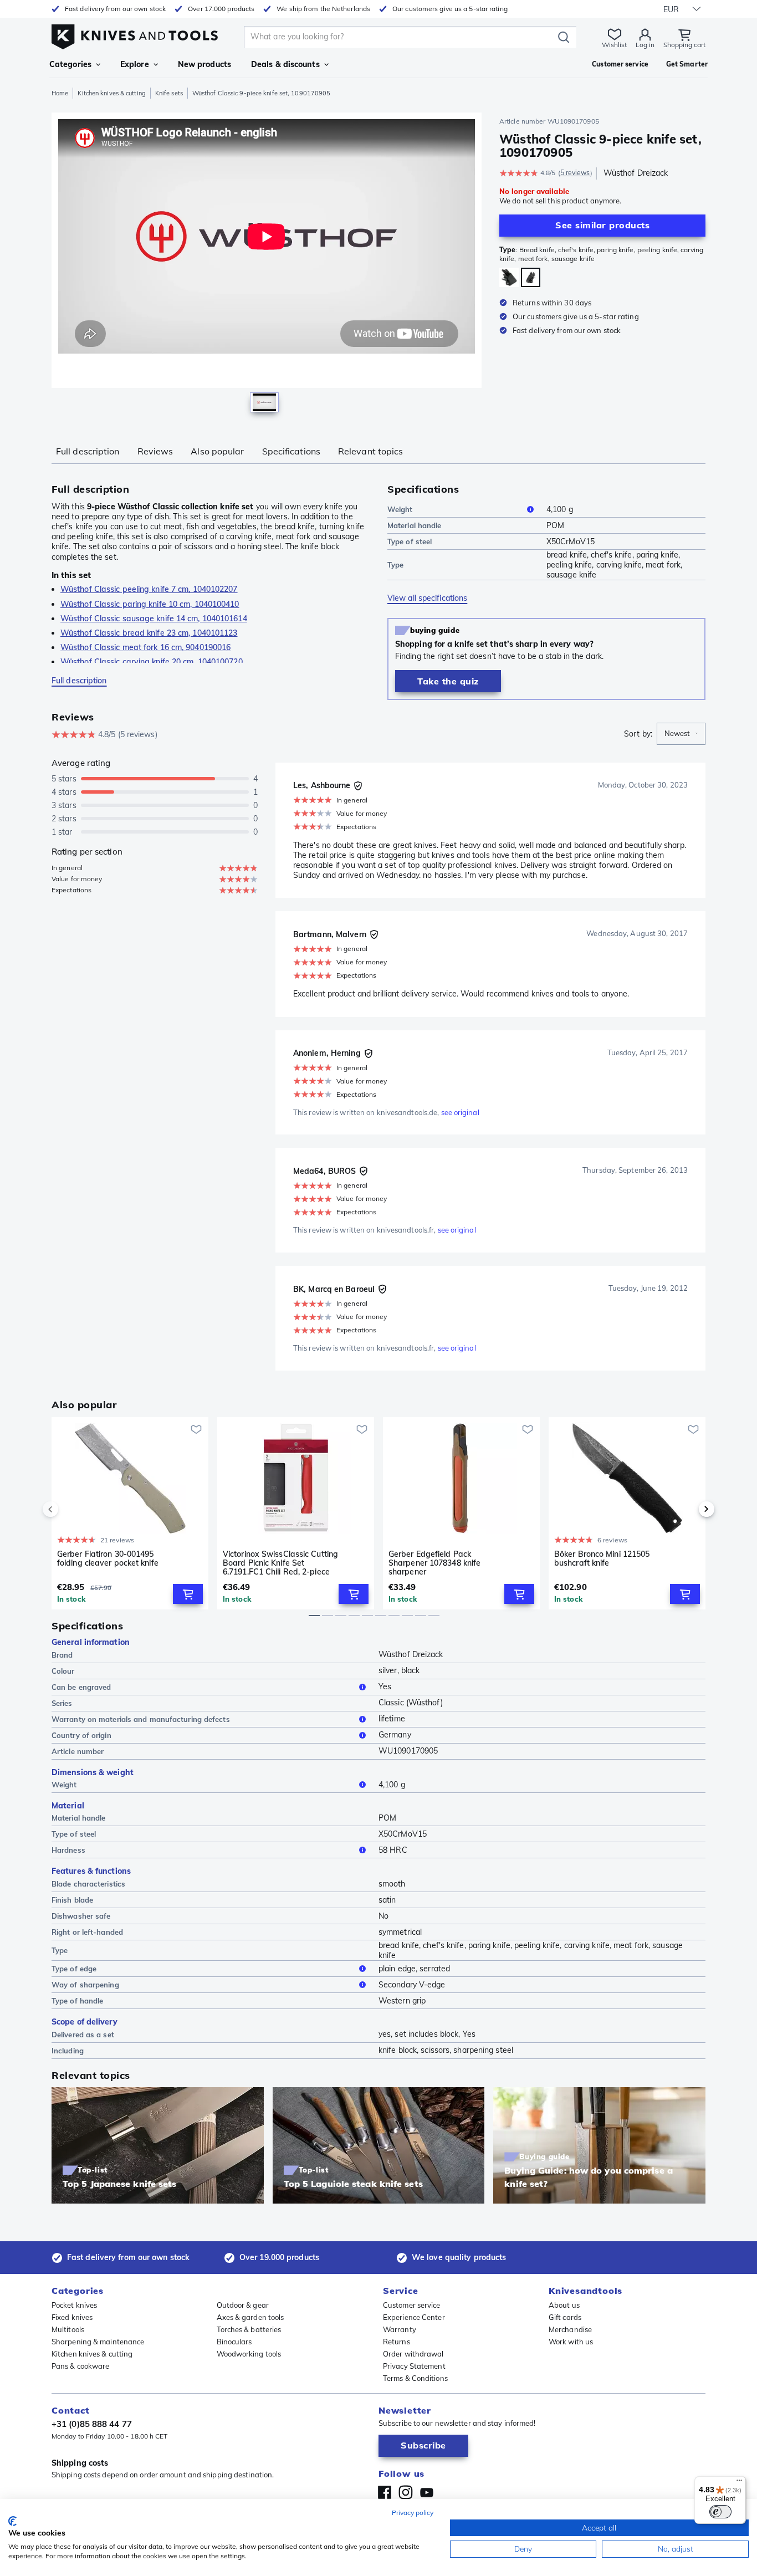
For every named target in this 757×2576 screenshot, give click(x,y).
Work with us (571, 2342)
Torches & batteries (249, 2329)
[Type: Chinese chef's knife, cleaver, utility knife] (509, 277)
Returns (397, 2342)
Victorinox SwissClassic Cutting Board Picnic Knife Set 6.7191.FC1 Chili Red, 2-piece (280, 1563)
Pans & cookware (81, 2366)
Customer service (412, 2305)
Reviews (155, 451)
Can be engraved (81, 1687)
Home (60, 93)
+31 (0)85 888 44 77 (92, 2424)
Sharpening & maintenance (98, 2342)
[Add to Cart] (188, 1594)
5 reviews (575, 173)
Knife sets (169, 93)
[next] (688, 1509)
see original (460, 1112)
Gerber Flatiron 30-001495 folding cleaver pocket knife (108, 1559)
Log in (645, 45)
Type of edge (74, 1969)
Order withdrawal (413, 2354)
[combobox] (681, 734)
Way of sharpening (85, 1985)
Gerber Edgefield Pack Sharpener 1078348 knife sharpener (434, 1563)
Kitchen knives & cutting (111, 93)
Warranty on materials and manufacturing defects (141, 1719)
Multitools (68, 2329)
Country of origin (81, 1735)
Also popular (217, 451)
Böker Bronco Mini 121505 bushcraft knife (602, 1559)
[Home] (135, 34)
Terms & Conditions (415, 2378)
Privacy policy (413, 2513)
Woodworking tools (249, 2354)
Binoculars (234, 2342)
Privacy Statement (414, 2366)
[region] (267, 265)
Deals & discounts (285, 64)
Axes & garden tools (250, 2317)
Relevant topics (371, 451)
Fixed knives (72, 2317)
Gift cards (565, 2317)
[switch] (720, 2512)
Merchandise (570, 2329)
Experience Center (414, 2317)
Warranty (400, 2329)
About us (564, 2305)
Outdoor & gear (243, 2305)
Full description (88, 451)
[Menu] (739, 2483)
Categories (70, 64)
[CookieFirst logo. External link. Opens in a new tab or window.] (12, 2521)
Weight (400, 509)
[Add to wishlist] (196, 1429)
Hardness (68, 1850)
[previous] (69, 1509)
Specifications (291, 451)
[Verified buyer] (358, 786)
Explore (135, 64)
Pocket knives (74, 2305)
